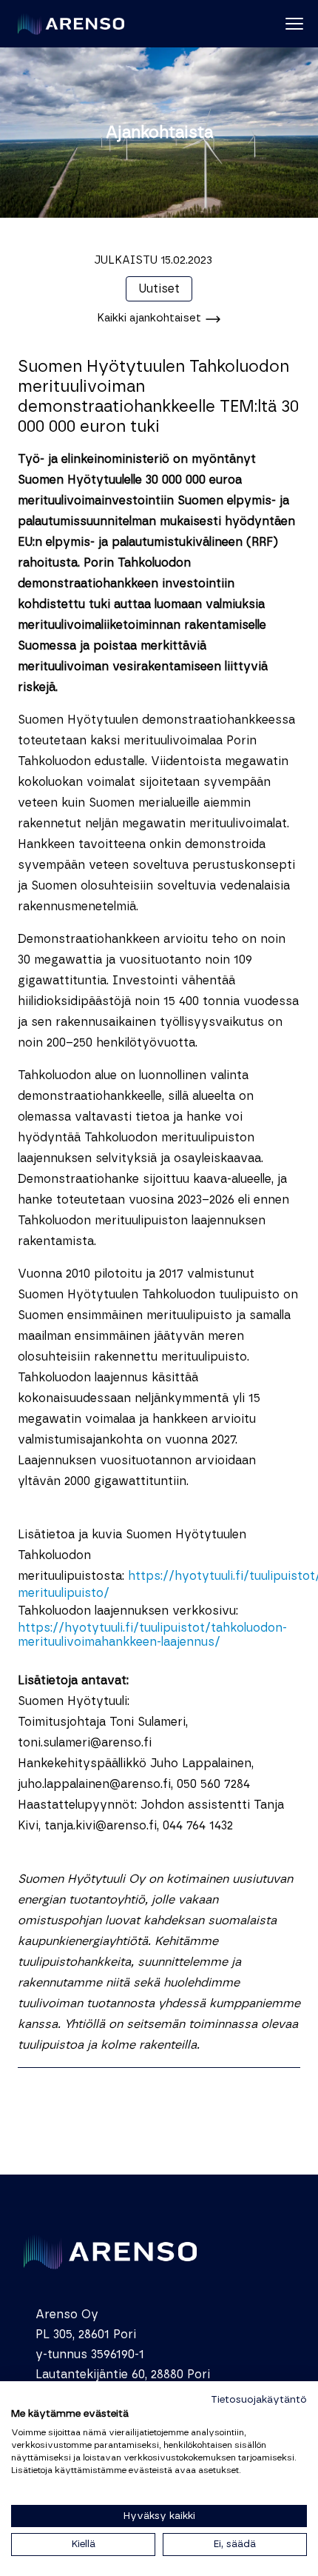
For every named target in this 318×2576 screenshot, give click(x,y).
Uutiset (159, 289)
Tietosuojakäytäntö (259, 2400)
